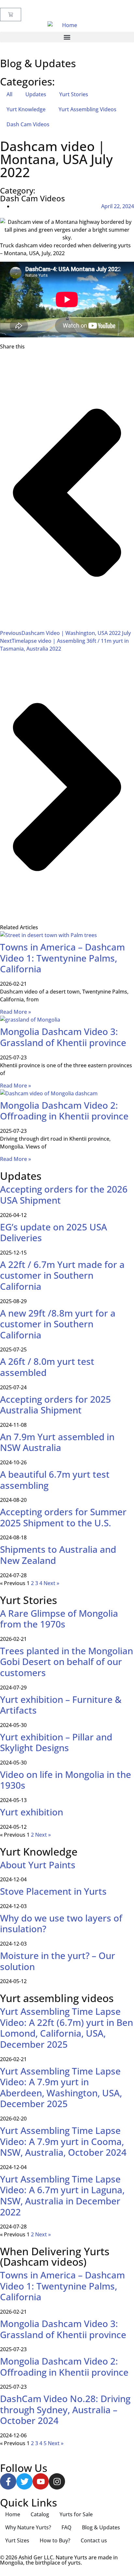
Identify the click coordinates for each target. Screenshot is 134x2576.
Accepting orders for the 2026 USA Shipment (64, 1195)
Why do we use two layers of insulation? (61, 1923)
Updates (36, 94)
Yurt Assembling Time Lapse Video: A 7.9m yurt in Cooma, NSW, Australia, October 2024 (63, 2141)
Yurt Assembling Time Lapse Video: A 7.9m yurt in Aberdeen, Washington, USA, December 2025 (61, 2087)
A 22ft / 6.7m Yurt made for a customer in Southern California (62, 1275)
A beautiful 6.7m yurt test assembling (55, 1480)
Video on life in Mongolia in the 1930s (66, 1780)
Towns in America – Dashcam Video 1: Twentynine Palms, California (62, 958)
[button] (67, 37)
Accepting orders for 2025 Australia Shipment (55, 1405)
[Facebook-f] (8, 2481)
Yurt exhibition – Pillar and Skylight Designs (56, 1742)
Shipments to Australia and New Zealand (58, 1555)
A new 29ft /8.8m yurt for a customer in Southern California (58, 1324)
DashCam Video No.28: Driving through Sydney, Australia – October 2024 (65, 2409)
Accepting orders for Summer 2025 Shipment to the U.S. (63, 1517)
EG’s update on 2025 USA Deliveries (54, 1232)
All (9, 94)
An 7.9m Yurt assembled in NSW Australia (57, 1442)
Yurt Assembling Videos (87, 109)
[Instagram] (57, 2481)
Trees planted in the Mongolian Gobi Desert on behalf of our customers (67, 1662)
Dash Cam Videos (28, 124)
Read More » (15, 1012)
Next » (51, 1583)
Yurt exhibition (32, 1812)
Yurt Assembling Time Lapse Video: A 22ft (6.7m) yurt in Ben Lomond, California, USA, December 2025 (67, 2028)
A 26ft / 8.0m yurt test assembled (47, 1367)
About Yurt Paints (38, 1865)
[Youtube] (41, 2481)
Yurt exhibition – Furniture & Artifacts (61, 1705)
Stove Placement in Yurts (53, 1891)
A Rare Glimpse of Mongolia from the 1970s (59, 1619)
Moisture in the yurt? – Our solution (58, 1961)
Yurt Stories (74, 94)
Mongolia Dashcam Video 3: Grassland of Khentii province (63, 1037)
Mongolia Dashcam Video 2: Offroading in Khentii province (64, 1111)
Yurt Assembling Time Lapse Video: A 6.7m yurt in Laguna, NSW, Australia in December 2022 (62, 2195)
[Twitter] (24, 2481)
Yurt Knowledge (26, 109)
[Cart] (11, 15)
